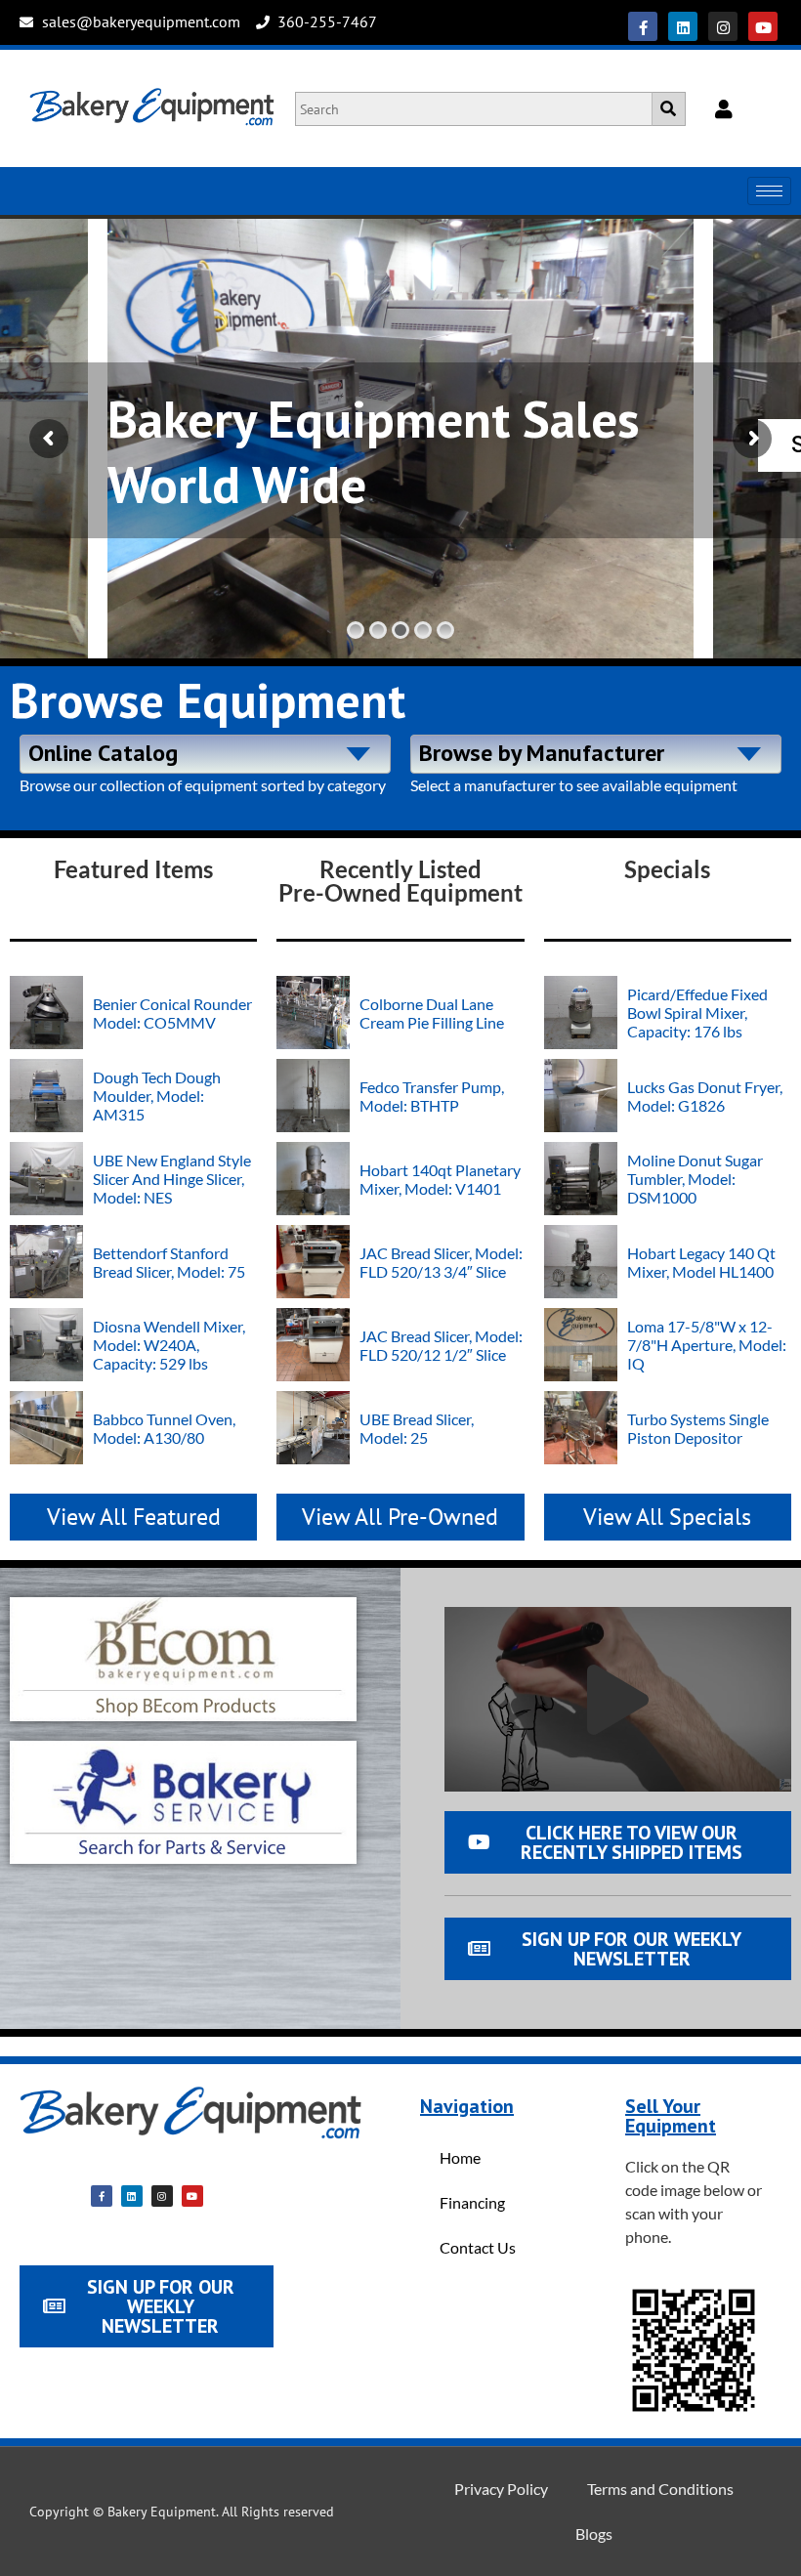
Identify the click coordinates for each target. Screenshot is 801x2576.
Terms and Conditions (660, 2489)
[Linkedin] (683, 26)
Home (460, 2157)
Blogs (594, 2534)
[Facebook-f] (643, 26)
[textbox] (205, 751)
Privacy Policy (501, 2489)
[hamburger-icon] (769, 191)
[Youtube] (763, 26)
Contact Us (478, 2247)
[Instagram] (723, 26)
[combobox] (205, 754)
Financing (472, 2202)
